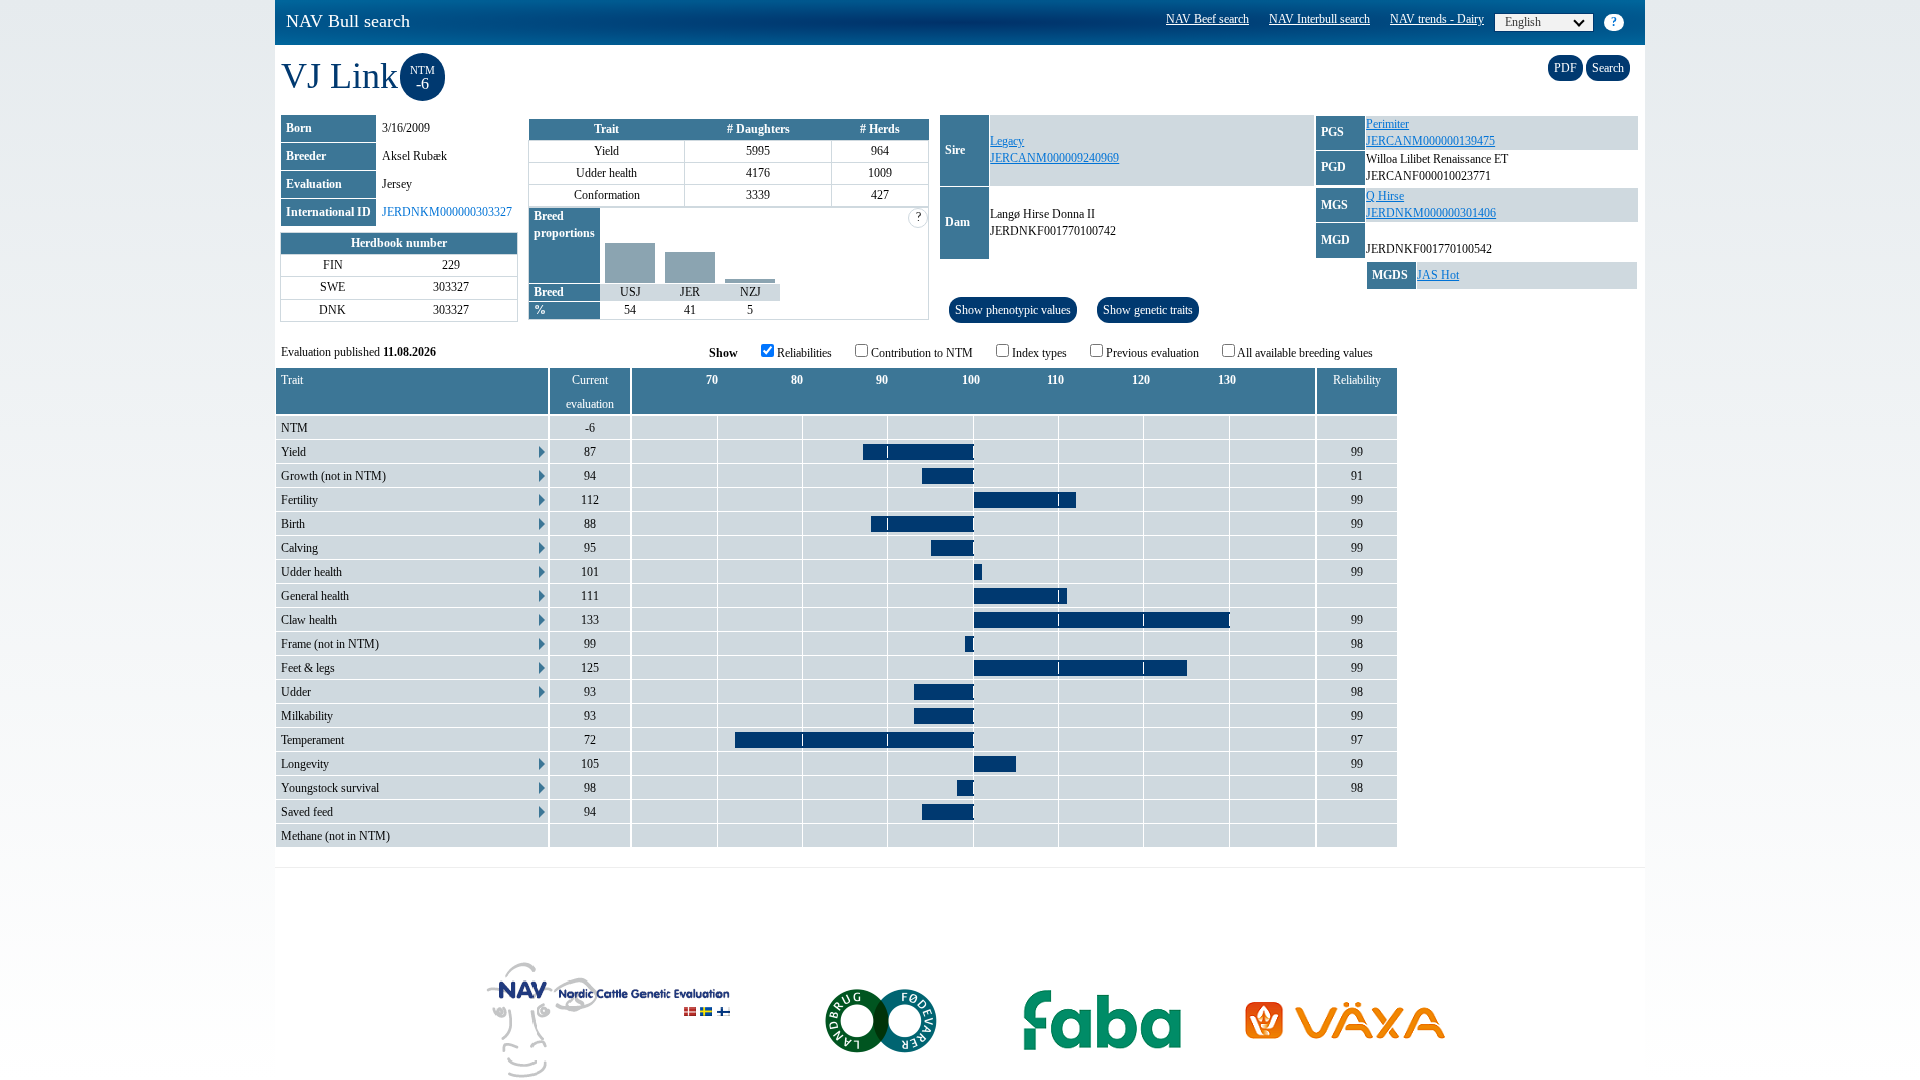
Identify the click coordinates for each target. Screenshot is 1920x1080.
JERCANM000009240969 (1054, 158)
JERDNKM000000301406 (1431, 213)
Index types (1038, 353)
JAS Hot (1438, 275)
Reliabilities (803, 353)
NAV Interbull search (1319, 19)
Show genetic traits (1148, 310)
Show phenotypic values (1013, 310)
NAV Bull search (348, 21)
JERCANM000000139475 (1430, 141)
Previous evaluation (1151, 353)
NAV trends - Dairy (1437, 19)
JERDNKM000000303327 (447, 212)
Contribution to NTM (920, 353)
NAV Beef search (1207, 19)
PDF (1565, 68)
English (1523, 22)
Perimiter (1387, 124)
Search (1608, 68)
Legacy (1007, 141)
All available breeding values (1304, 353)
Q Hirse (1385, 196)
